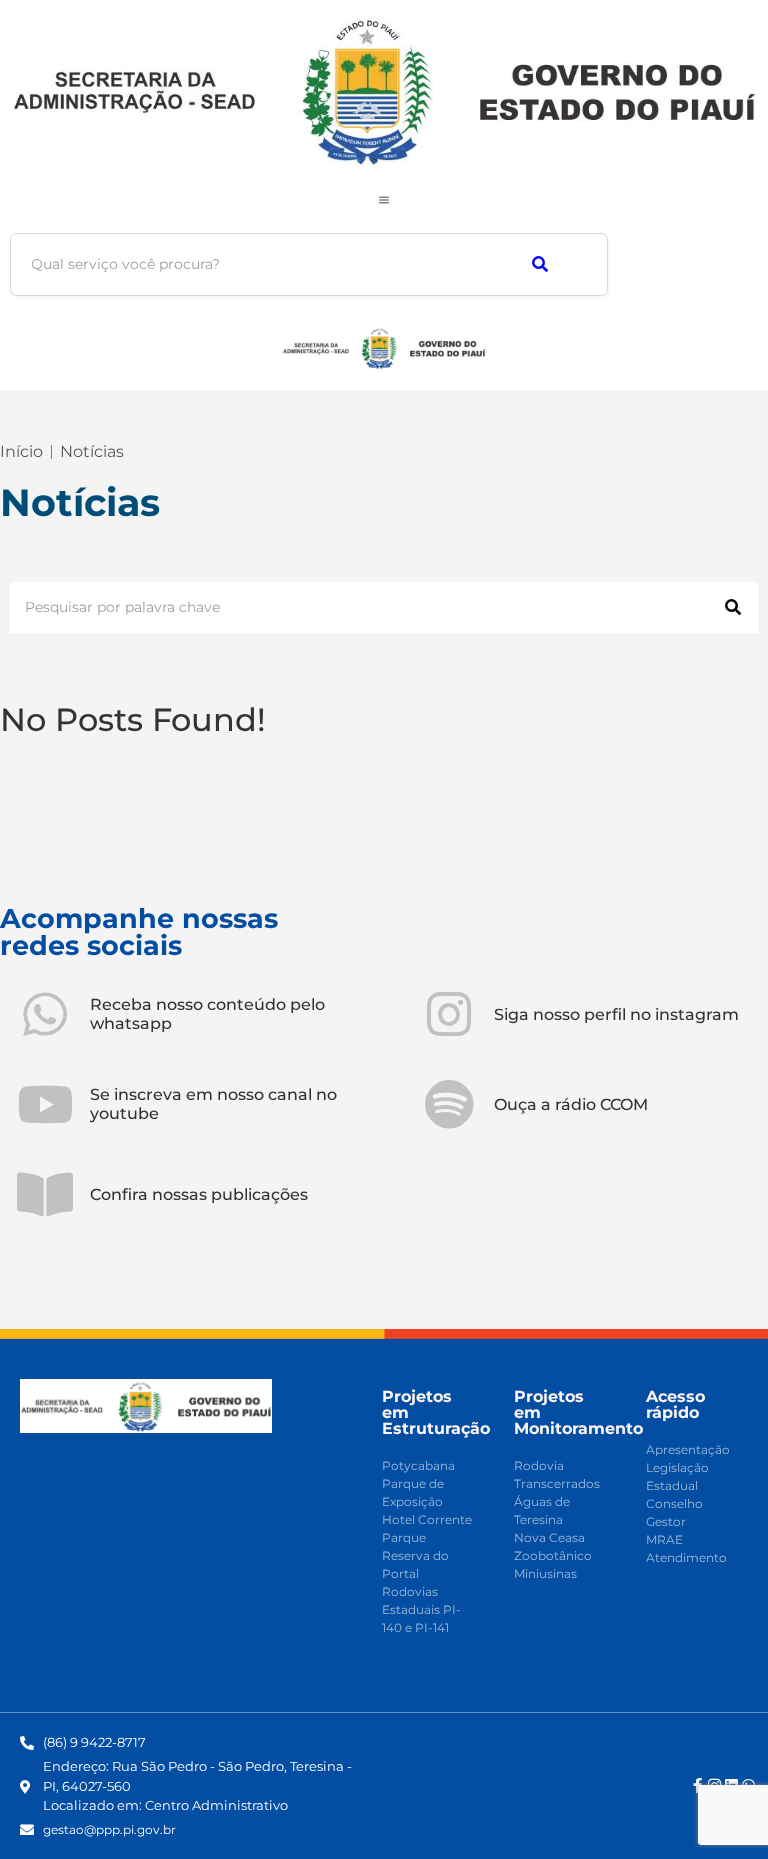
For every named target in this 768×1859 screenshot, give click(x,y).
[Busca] (539, 264)
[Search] (733, 607)
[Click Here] (384, 200)
